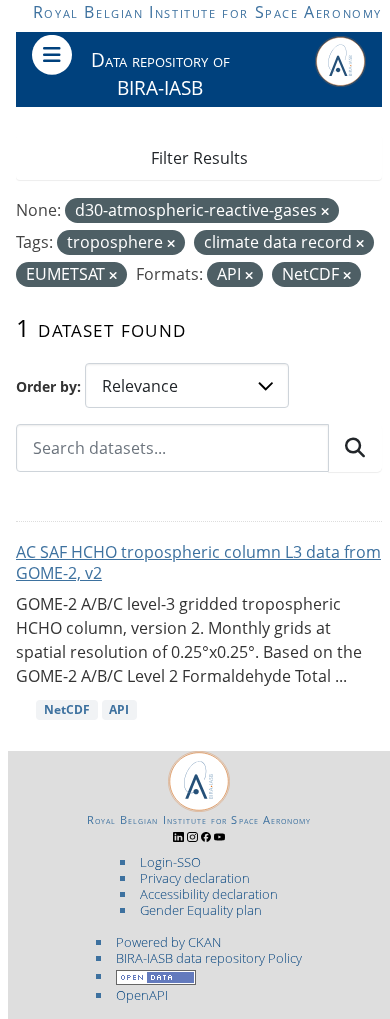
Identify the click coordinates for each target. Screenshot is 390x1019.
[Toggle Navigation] (52, 55)
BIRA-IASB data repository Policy (209, 958)
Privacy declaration (195, 878)
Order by (46, 386)
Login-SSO (170, 862)
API (119, 709)
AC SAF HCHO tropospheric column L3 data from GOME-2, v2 (198, 562)
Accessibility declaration (209, 894)
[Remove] (325, 211)
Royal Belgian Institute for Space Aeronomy (207, 12)
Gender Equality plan (201, 910)
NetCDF (67, 709)
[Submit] (355, 448)
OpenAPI (142, 995)
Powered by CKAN (168, 942)
